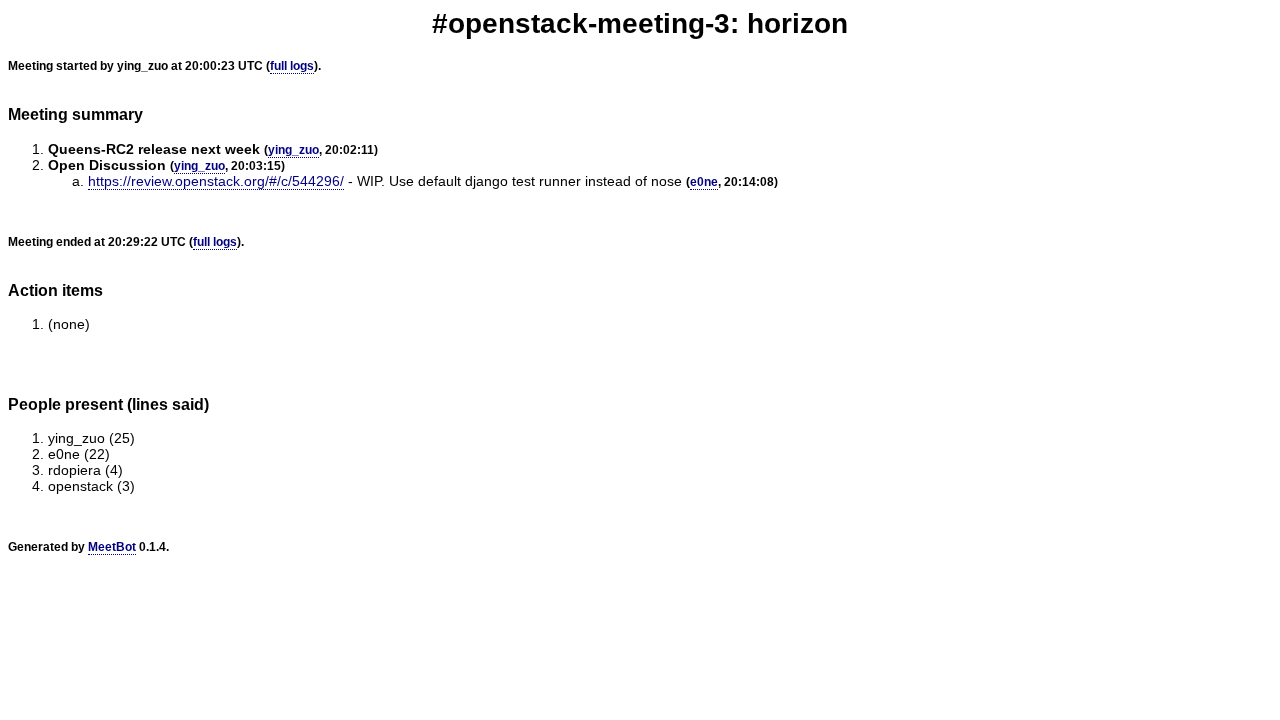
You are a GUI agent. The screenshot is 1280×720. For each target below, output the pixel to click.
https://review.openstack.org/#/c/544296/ (216, 181)
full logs (292, 66)
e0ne (704, 182)
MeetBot (112, 547)
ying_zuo (293, 150)
